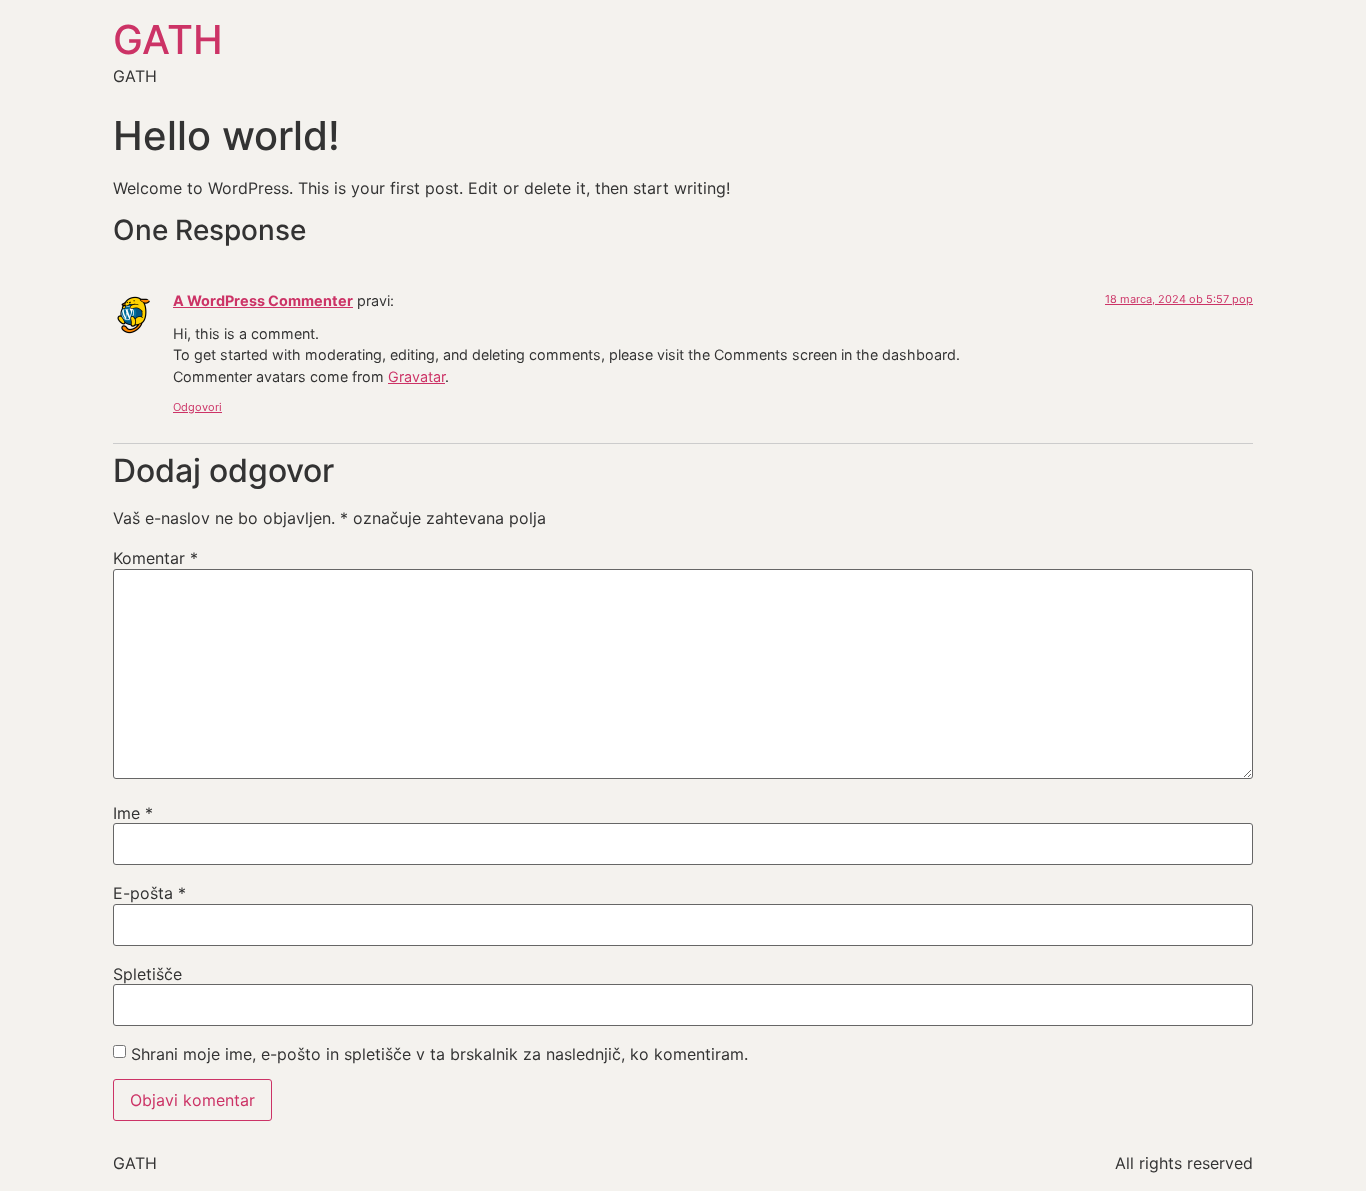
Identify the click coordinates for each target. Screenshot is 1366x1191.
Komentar (155, 558)
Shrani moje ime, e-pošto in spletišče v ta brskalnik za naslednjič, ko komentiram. (439, 1054)
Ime (133, 813)
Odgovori (197, 407)
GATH (168, 39)
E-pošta (149, 893)
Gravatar (416, 376)
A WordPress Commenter (263, 300)
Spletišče (147, 974)
